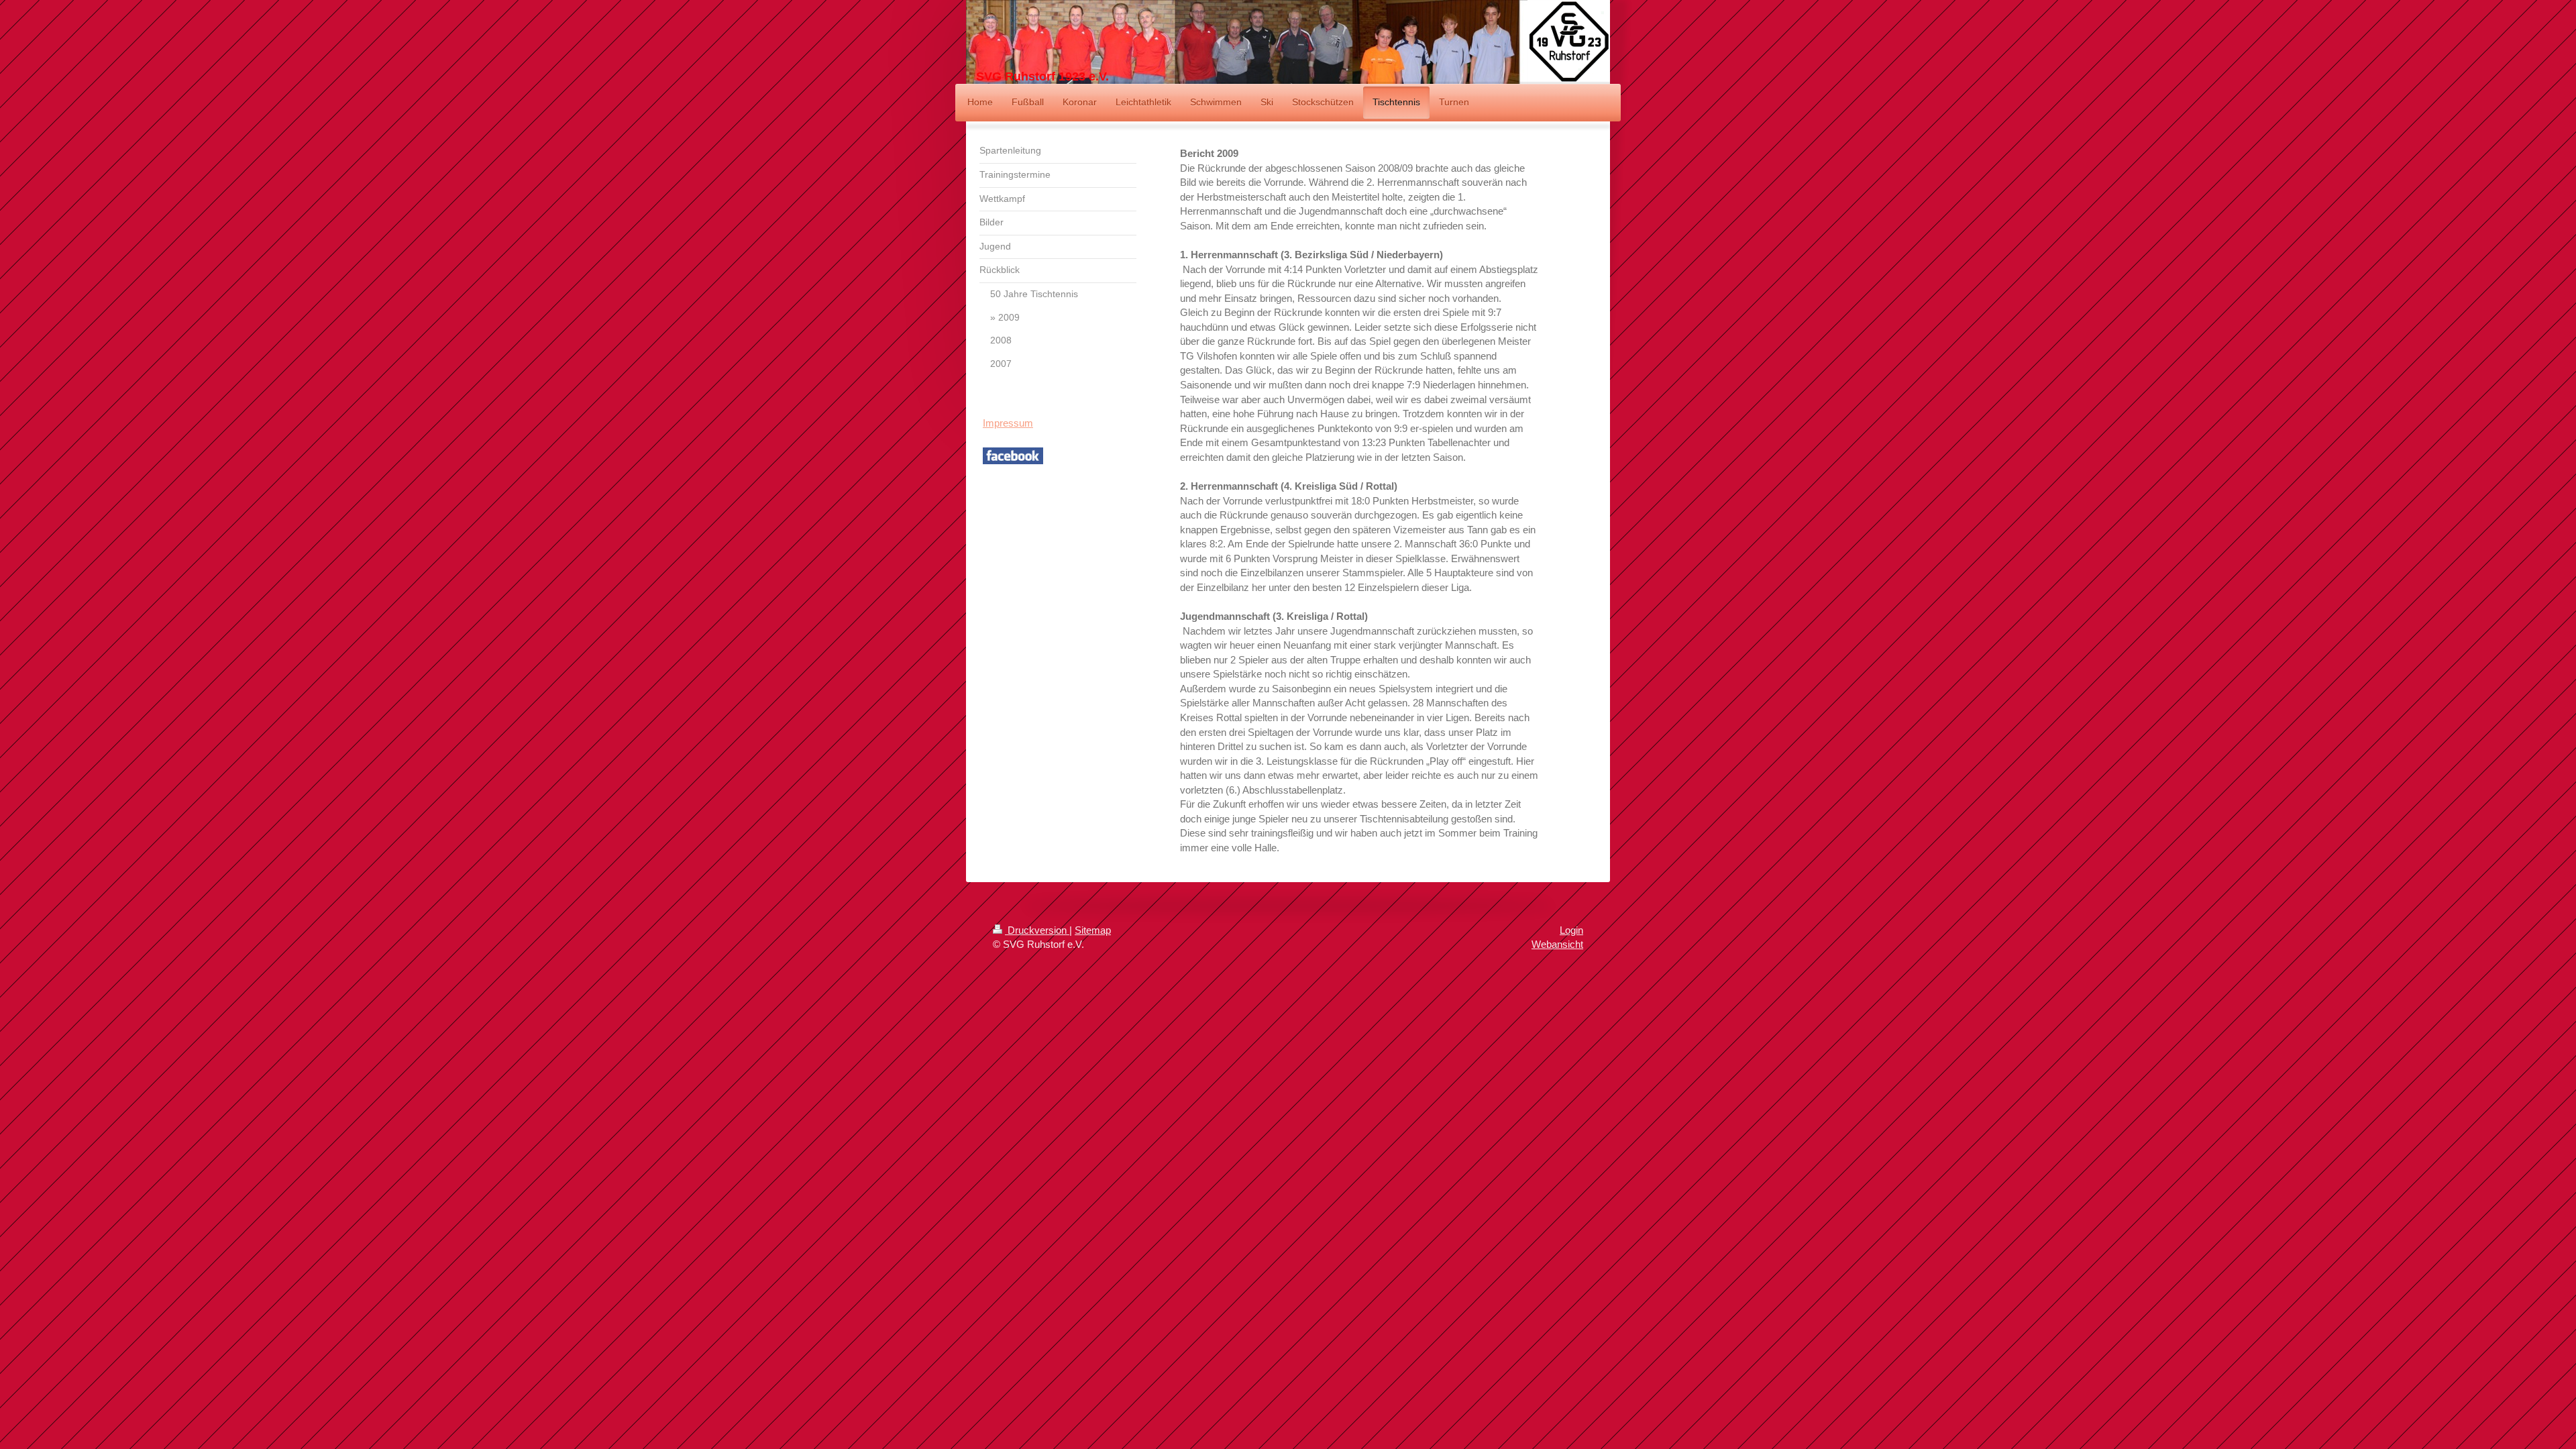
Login (1571, 930)
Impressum (1008, 423)
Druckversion (1037, 930)
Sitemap (1093, 930)
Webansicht (1557, 944)
